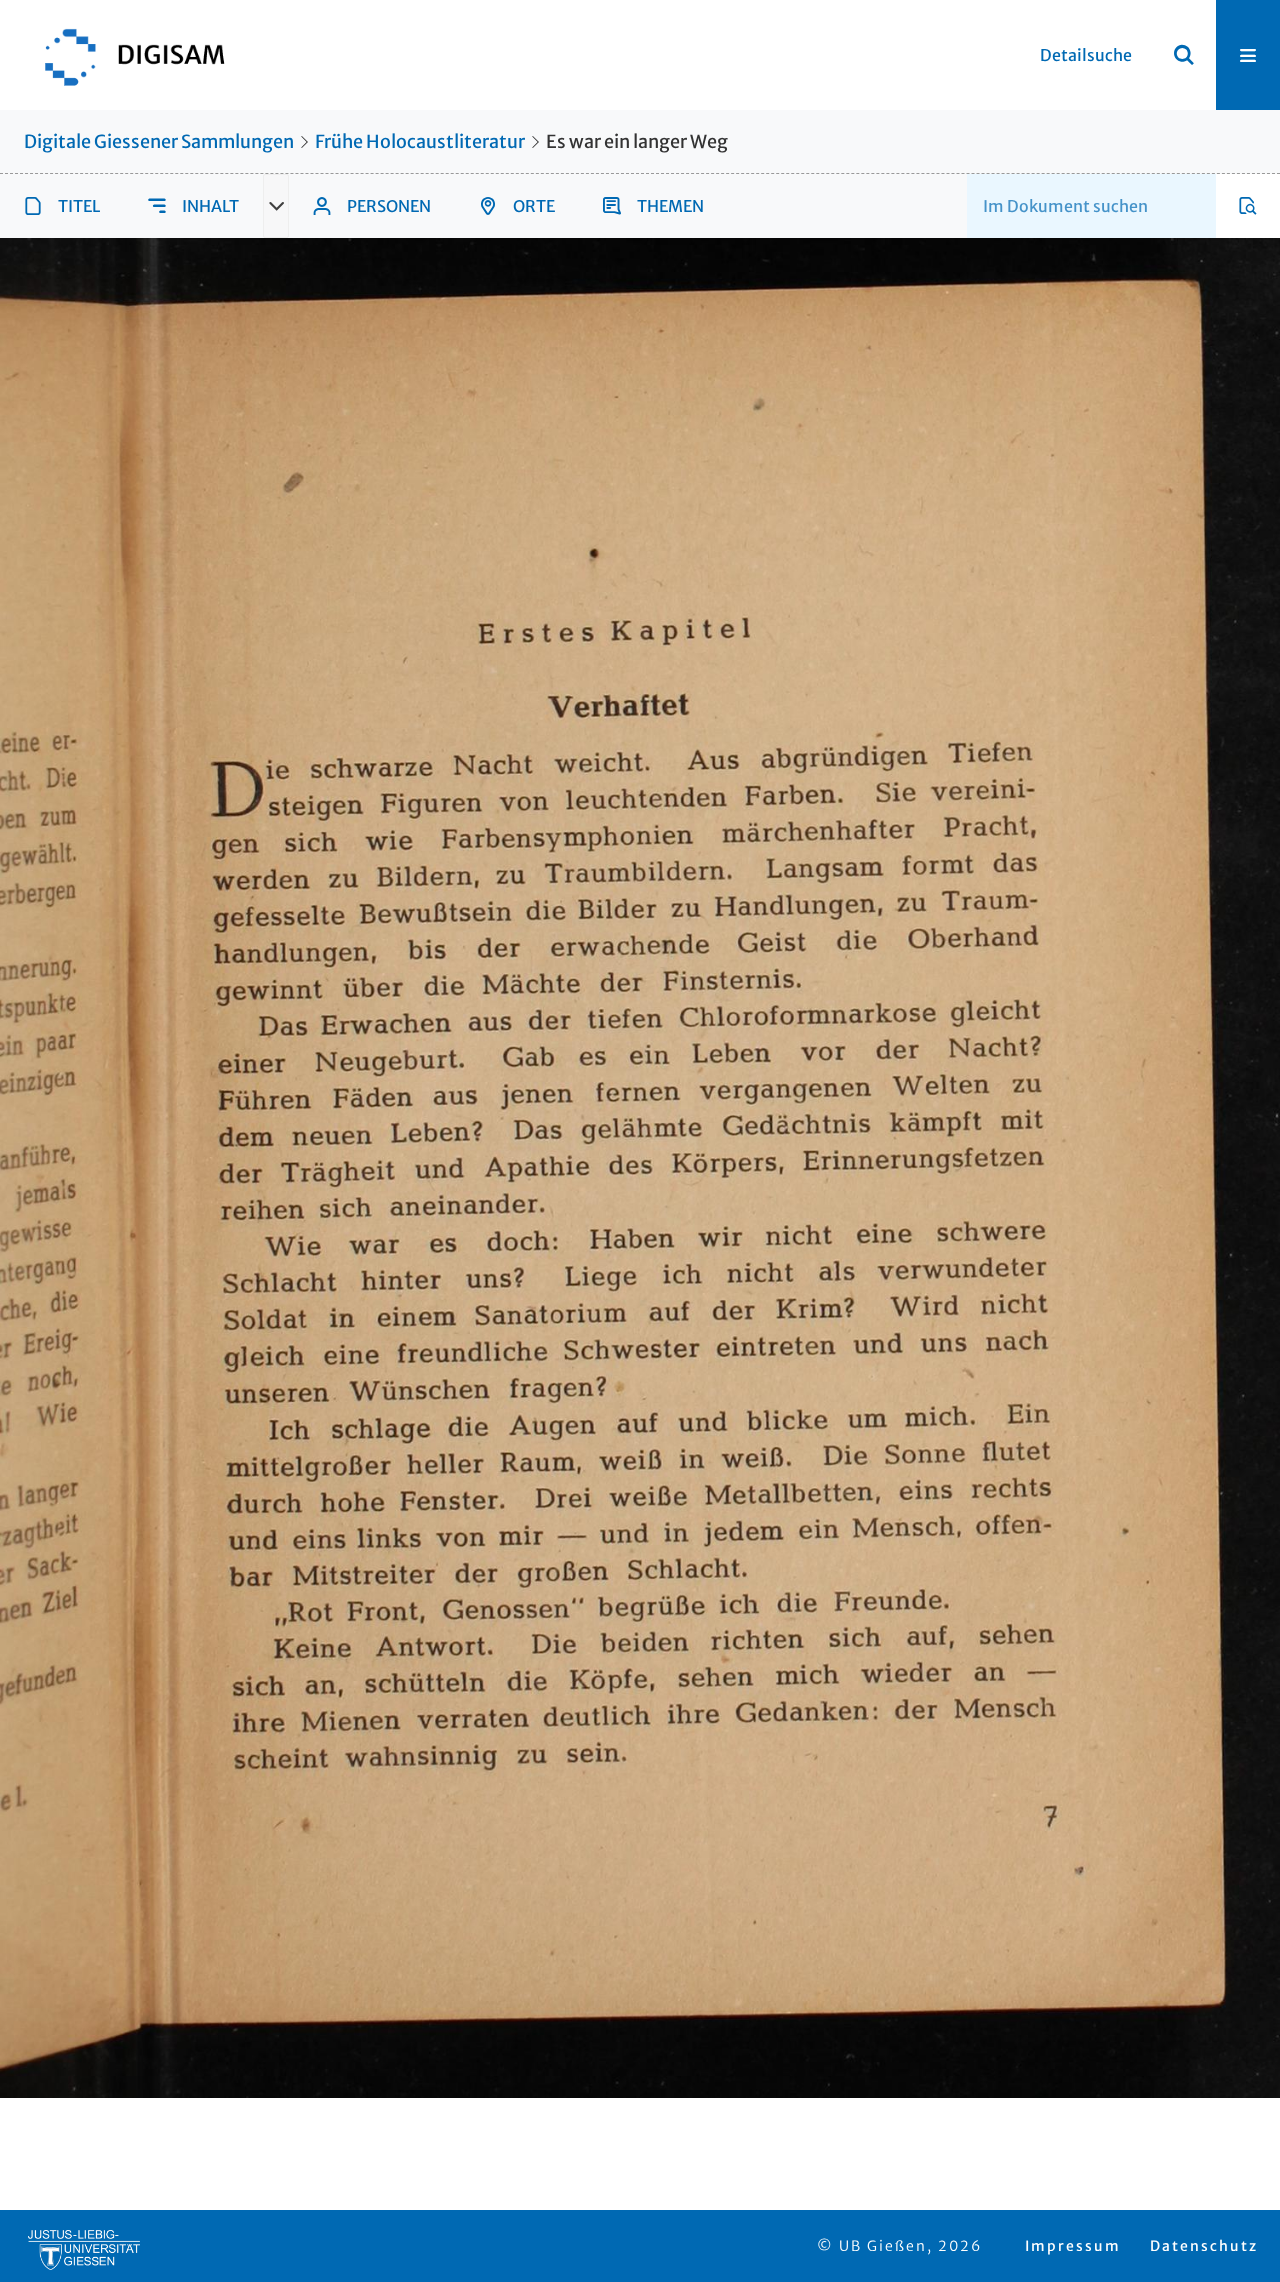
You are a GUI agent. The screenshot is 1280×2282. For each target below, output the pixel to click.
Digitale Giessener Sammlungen (159, 141)
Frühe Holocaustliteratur (420, 141)
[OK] (1184, 55)
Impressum (1073, 2246)
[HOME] (125, 55)
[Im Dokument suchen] (1248, 206)
